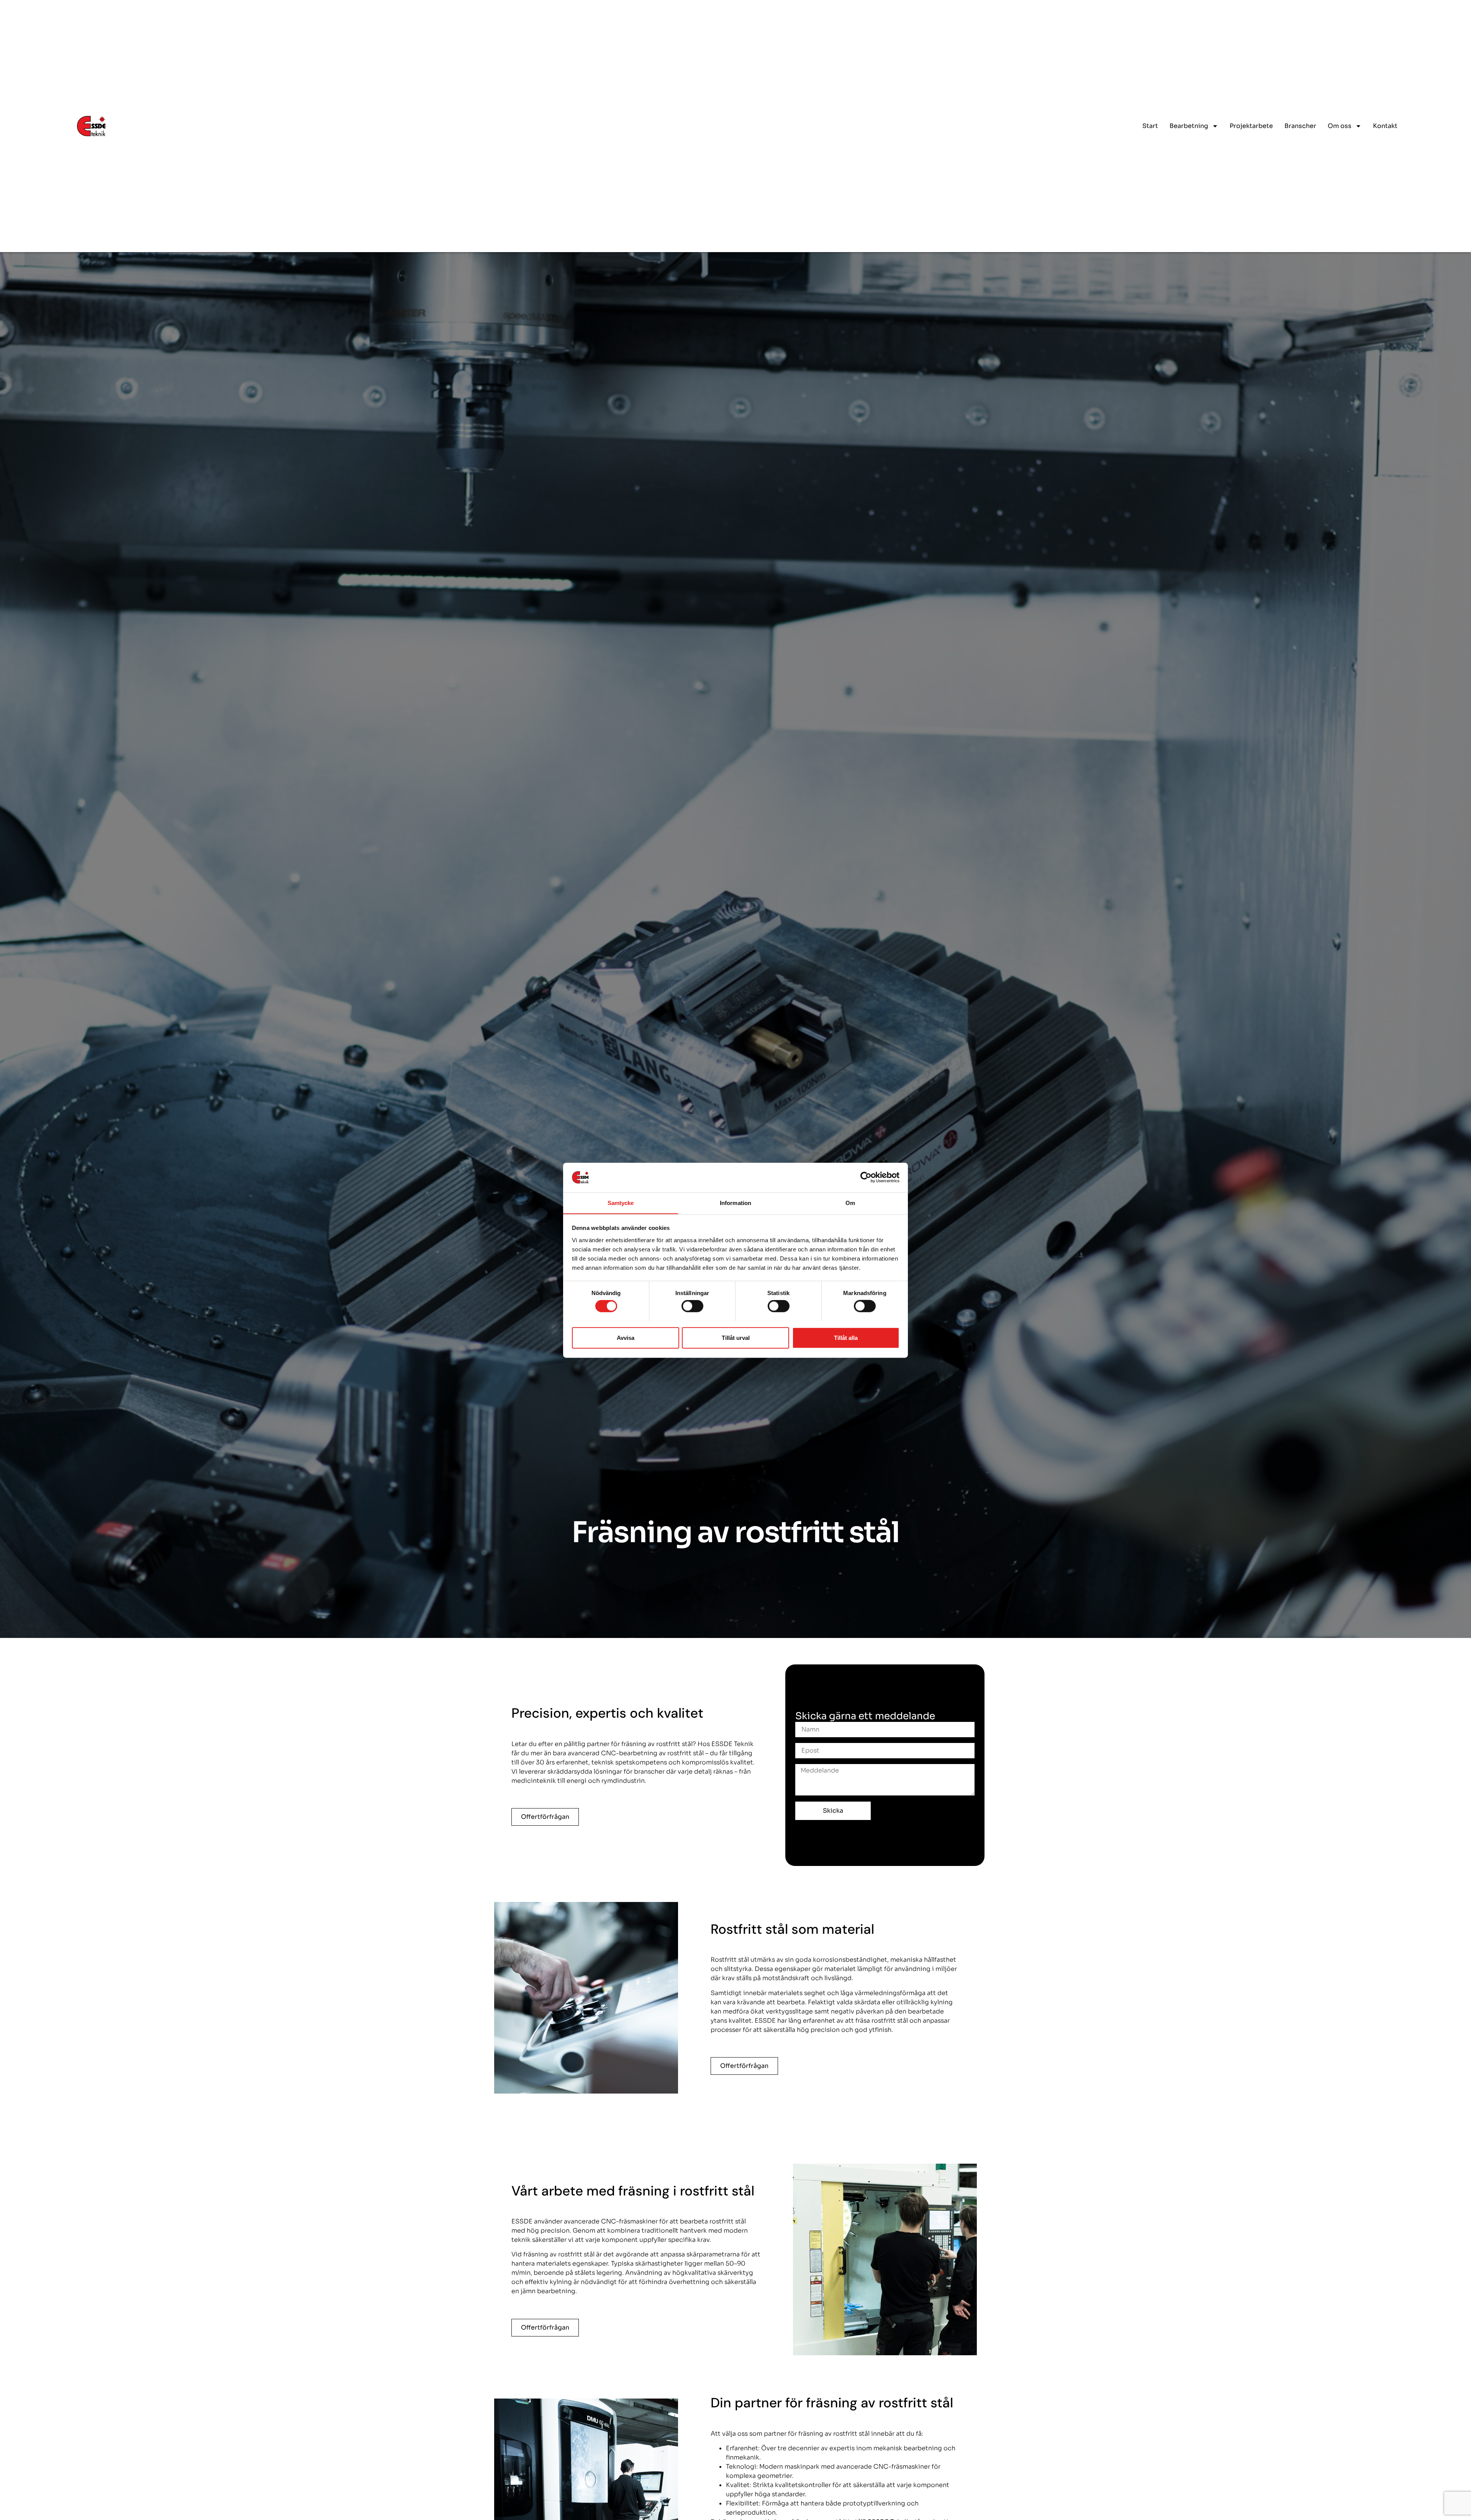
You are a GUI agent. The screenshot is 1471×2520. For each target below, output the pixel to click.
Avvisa (626, 1337)
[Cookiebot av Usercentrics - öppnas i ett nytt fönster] (866, 1177)
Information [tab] (735, 1203)
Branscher (1300, 126)
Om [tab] (850, 1203)
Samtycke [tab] (621, 1203)
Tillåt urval (736, 1337)
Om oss (1340, 126)
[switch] (692, 1306)
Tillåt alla (846, 1337)
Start (1150, 126)
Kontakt (1385, 126)
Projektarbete (1251, 126)
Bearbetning (1189, 126)
